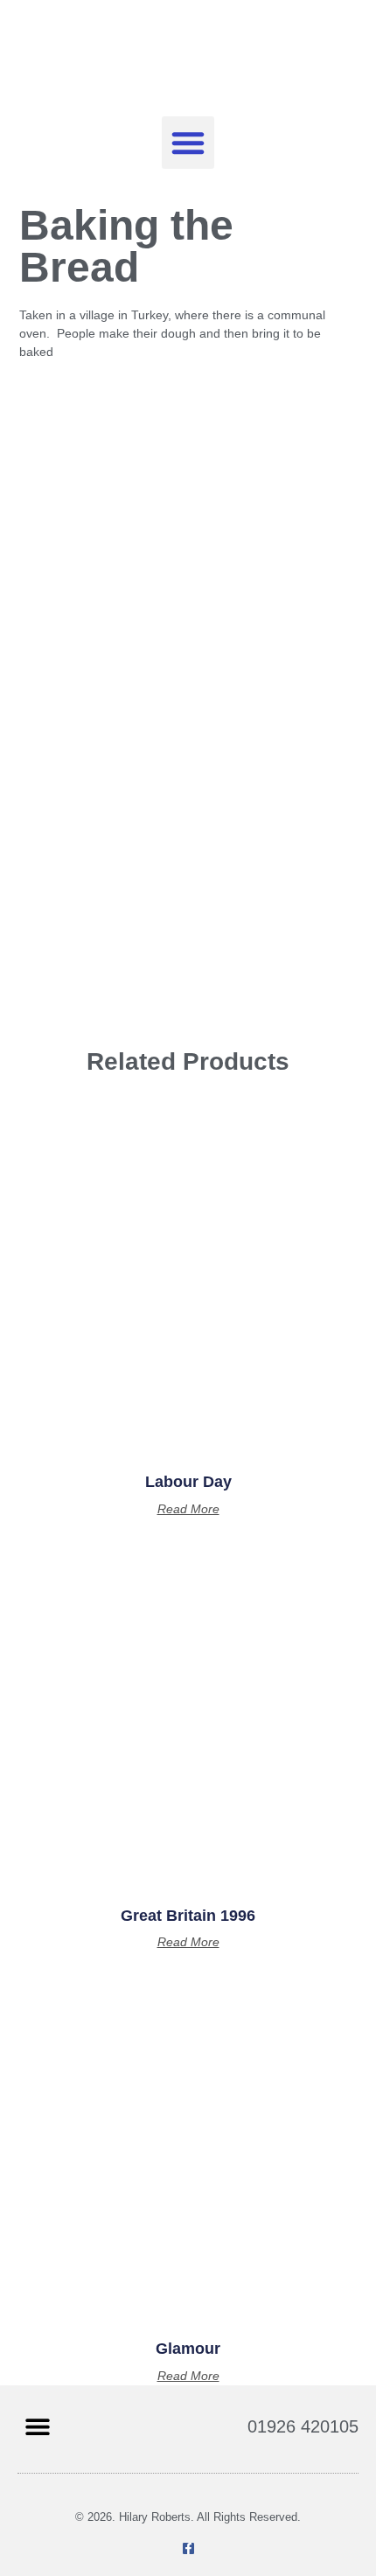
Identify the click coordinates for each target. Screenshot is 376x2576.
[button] (188, 143)
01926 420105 (303, 2426)
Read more (188, 1509)
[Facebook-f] (188, 2548)
